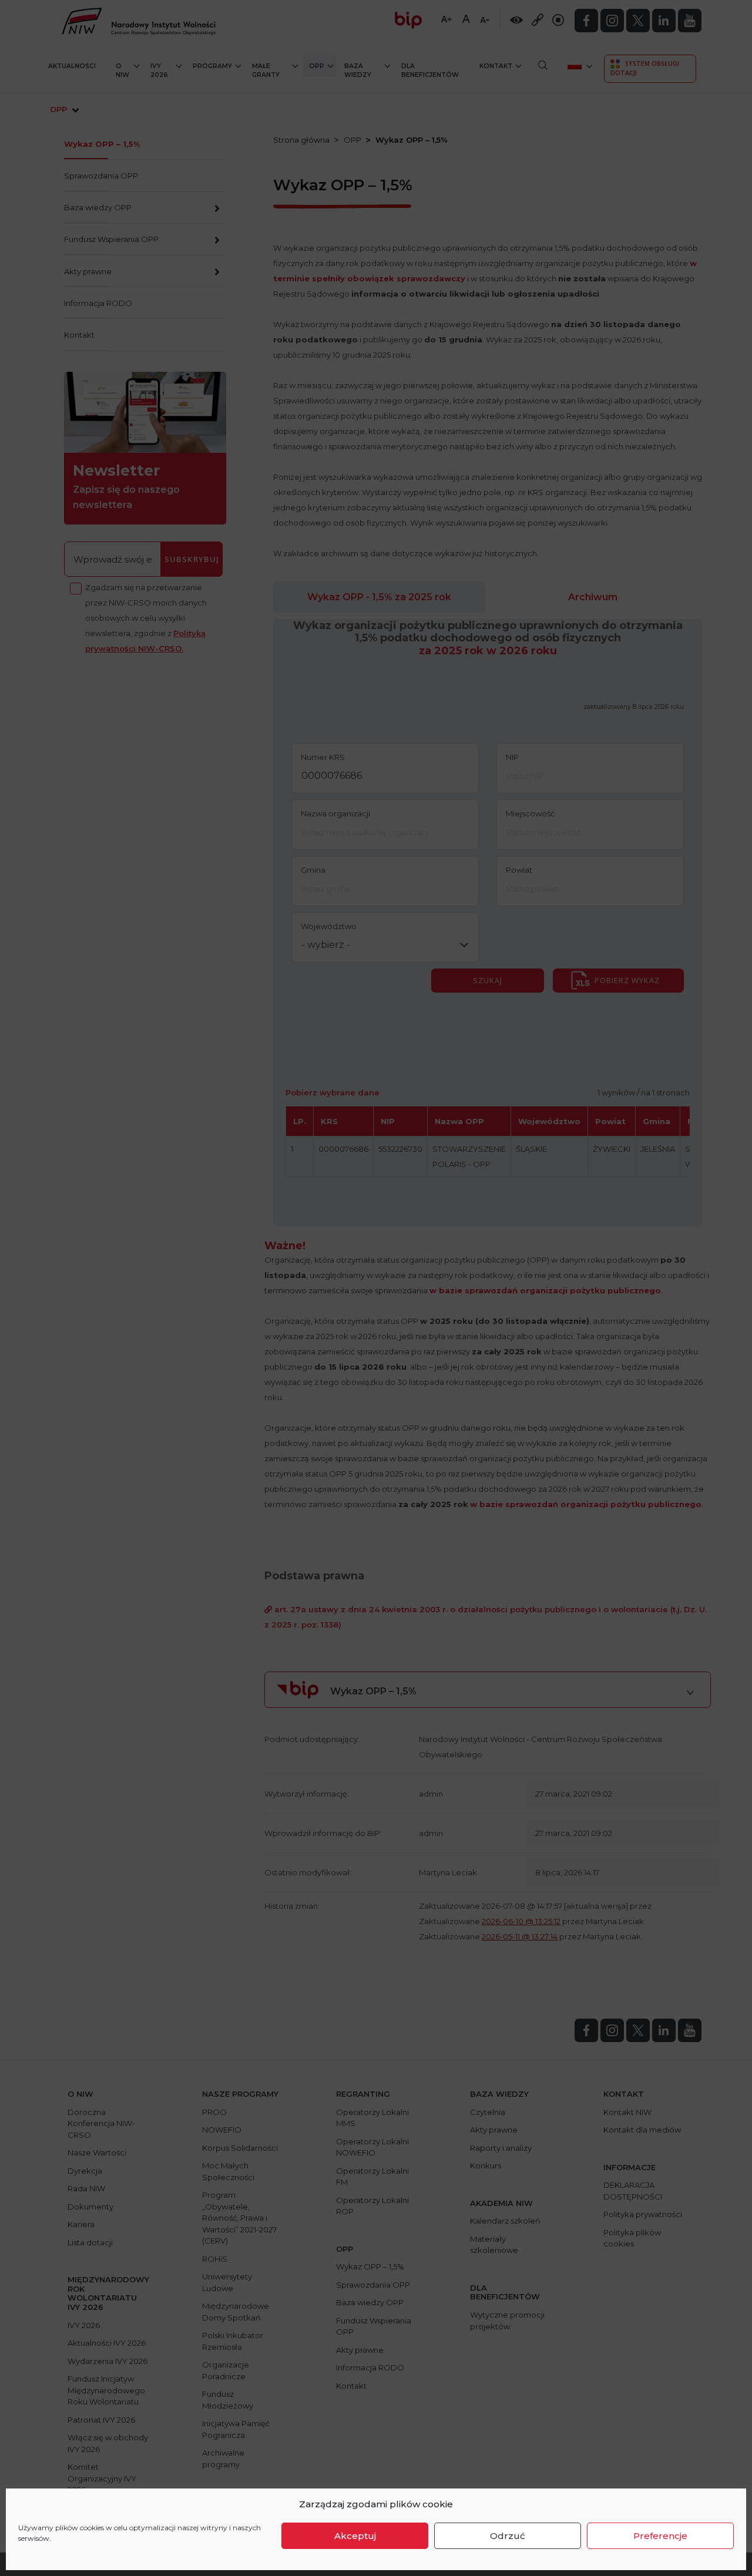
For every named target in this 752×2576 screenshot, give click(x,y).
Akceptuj (355, 2536)
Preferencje (660, 2536)
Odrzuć (508, 2536)
